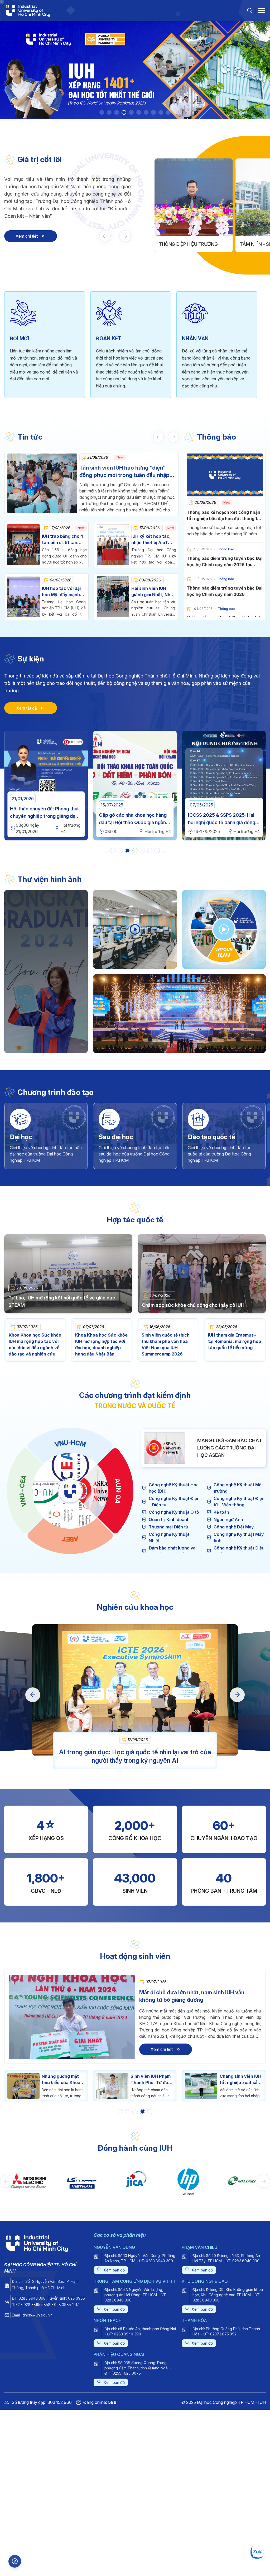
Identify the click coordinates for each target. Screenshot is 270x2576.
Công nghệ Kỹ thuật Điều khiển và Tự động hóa (239, 1551)
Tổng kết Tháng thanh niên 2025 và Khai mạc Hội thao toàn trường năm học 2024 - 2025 (135, 822)
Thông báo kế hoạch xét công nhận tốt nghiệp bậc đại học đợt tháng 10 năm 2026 (223, 519)
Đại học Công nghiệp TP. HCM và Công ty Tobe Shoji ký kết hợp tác (224, 822)
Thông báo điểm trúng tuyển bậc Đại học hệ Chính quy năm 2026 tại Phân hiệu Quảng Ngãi (225, 565)
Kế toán (221, 1512)
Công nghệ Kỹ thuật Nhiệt (169, 1537)
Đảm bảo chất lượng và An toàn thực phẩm (172, 1551)
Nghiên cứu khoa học (135, 1607)
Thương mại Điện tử (168, 1527)
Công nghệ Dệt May (234, 1527)
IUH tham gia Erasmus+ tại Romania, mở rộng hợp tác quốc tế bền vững (235, 1341)
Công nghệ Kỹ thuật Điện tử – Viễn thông (239, 1502)
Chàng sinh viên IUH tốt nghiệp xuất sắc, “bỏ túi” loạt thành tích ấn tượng (79, 2080)
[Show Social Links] (15, 2561)
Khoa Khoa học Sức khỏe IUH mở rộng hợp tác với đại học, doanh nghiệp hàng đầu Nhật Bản (101, 1344)
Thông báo (216, 437)
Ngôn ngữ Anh (228, 1519)
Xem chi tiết (27, 236)
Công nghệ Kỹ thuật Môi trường (238, 1488)
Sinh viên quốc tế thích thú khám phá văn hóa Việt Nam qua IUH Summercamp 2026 (166, 1344)
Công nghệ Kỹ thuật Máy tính (239, 1537)
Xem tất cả (27, 708)
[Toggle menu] (262, 11)
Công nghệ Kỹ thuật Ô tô (174, 1512)
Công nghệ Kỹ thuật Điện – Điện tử (174, 1502)
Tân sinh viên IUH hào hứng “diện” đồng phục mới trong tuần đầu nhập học (124, 472)
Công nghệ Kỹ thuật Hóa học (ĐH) (174, 1488)
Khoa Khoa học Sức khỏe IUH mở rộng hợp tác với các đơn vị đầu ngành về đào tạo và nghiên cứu (35, 1344)
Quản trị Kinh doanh (169, 1519)
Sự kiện (31, 659)
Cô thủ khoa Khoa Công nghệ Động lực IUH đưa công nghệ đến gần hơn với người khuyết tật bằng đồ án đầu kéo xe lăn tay (168, 2080)
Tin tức (30, 437)
